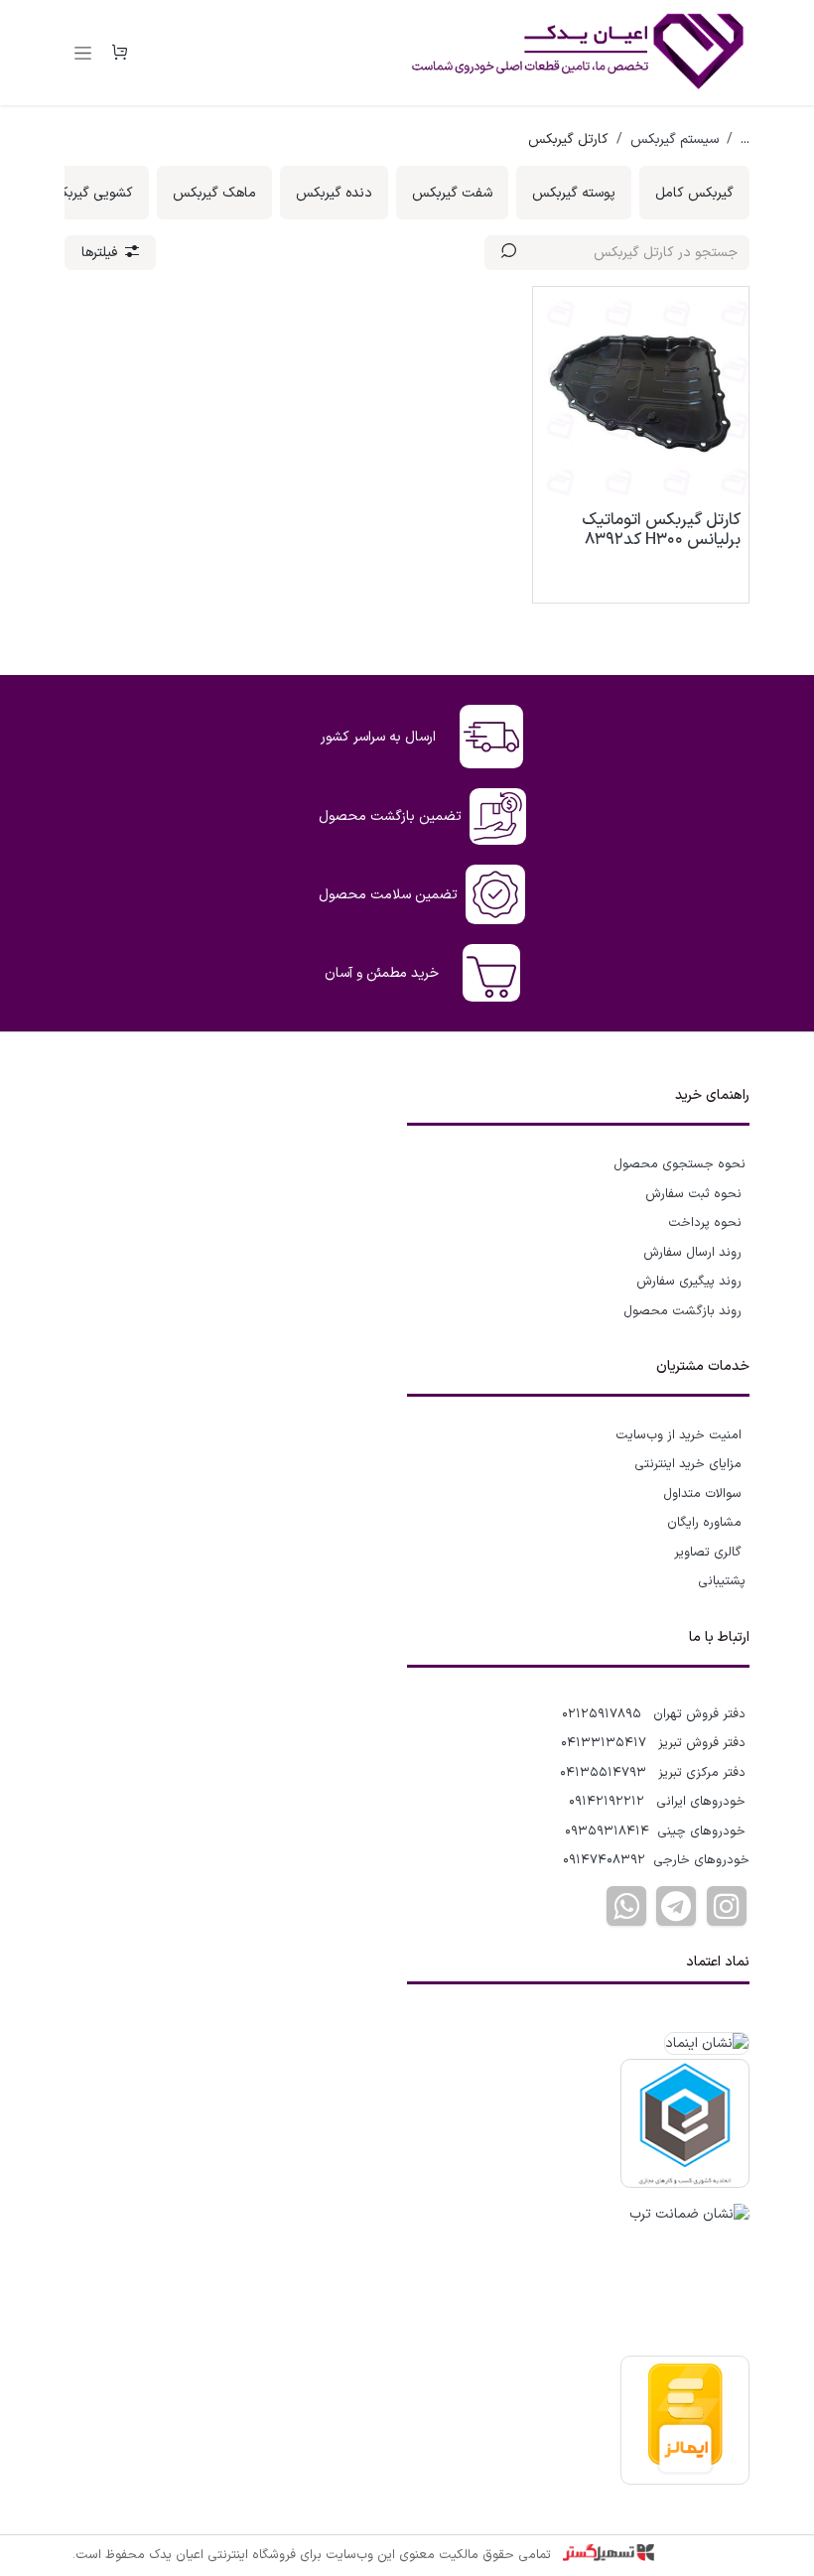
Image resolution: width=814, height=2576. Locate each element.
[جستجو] (509, 253)
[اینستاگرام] (727, 1906)
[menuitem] (694, 193)
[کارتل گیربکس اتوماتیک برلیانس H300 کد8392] (641, 395)
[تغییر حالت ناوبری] (83, 53)
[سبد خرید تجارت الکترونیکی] (119, 53)
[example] (676, 1906)
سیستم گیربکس (675, 139)
